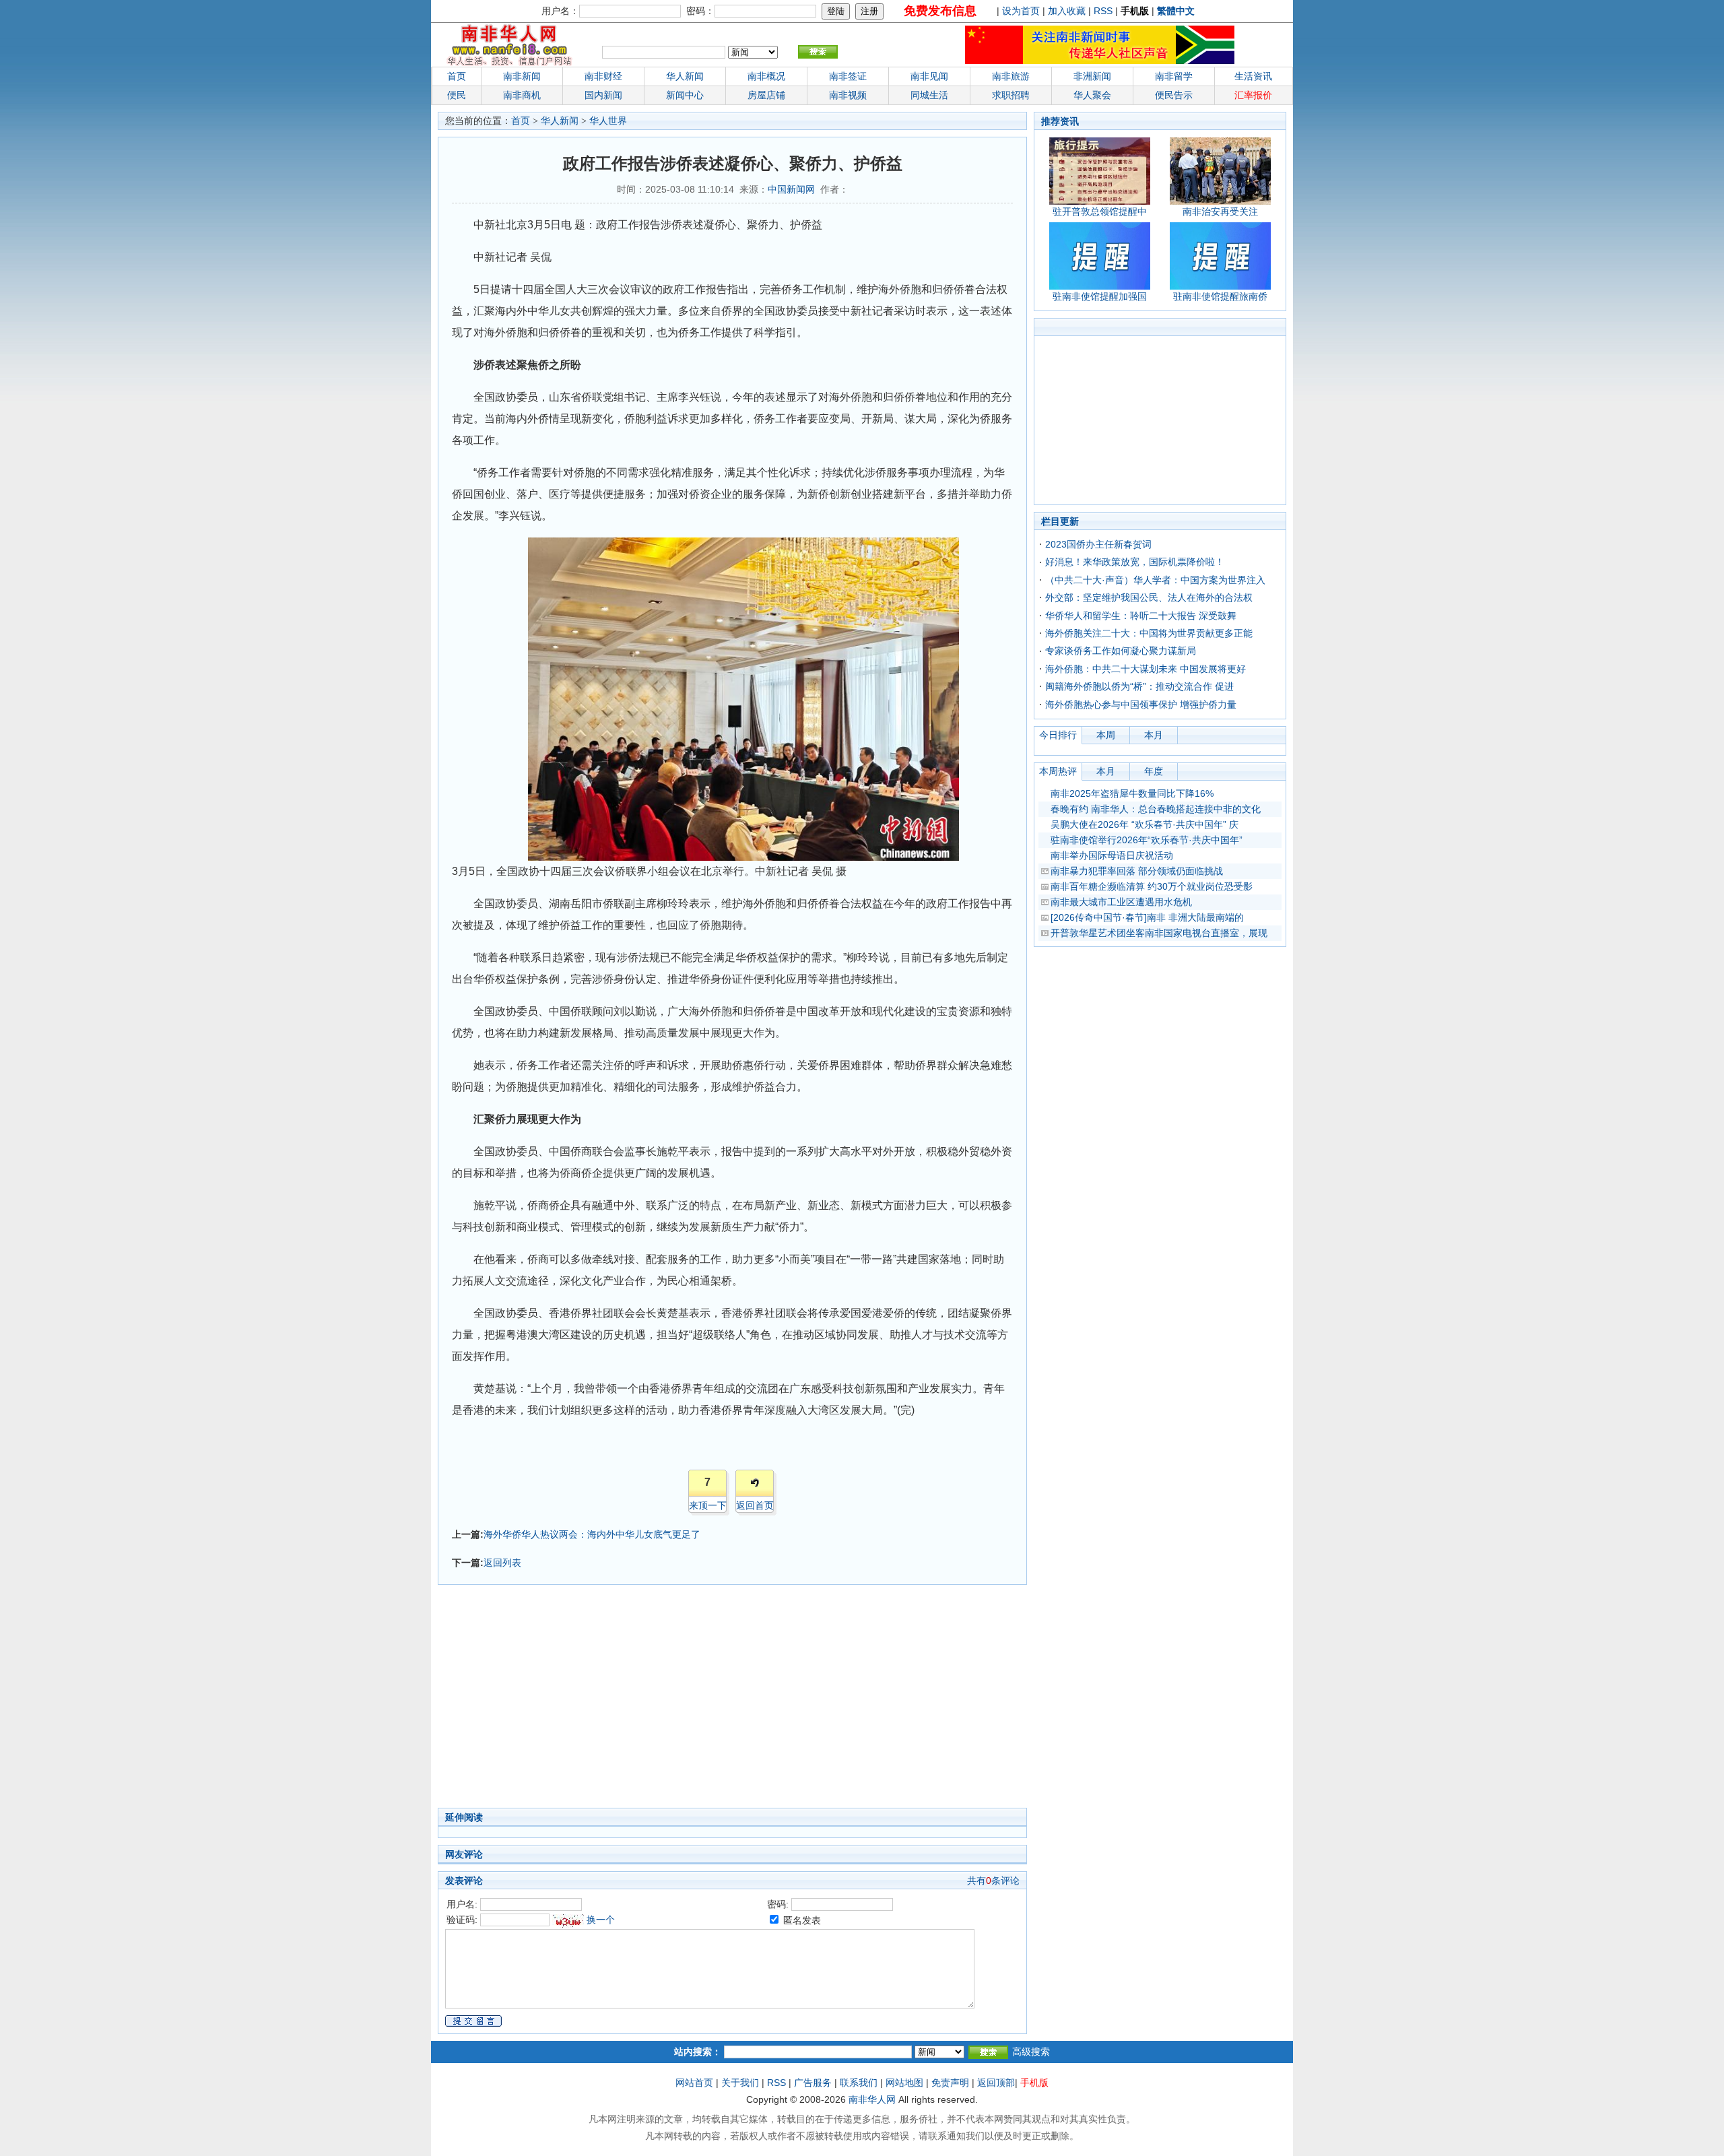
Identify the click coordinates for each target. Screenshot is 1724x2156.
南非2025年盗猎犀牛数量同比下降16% (1132, 793)
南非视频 (848, 95)
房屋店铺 (766, 95)
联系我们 (859, 2083)
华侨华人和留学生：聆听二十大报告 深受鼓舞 (1141, 616)
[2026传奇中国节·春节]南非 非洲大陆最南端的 (1147, 917)
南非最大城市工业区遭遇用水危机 (1121, 902)
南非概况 (766, 76)
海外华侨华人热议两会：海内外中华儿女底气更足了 (592, 1534)
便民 (457, 95)
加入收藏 (1067, 11)
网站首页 (694, 2083)
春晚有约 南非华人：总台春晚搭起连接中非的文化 (1156, 809)
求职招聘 (1011, 95)
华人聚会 (1092, 95)
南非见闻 (929, 76)
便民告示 (1174, 95)
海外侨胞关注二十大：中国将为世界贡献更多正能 (1149, 633)
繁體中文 (1176, 11)
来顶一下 (708, 1505)
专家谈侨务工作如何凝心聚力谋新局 (1121, 651)
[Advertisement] (667, 1700)
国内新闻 (603, 95)
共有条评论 (993, 1881)
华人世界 (608, 121)
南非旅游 (1011, 76)
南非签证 (848, 76)
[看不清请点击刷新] (568, 1921)
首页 (457, 76)
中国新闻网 (791, 189)
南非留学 (1174, 76)
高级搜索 (1031, 2052)
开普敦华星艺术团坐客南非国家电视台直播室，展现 (1159, 933)
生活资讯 (1253, 76)
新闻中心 (685, 95)
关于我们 (740, 2083)
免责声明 (950, 2083)
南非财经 (603, 76)
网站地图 (904, 2083)
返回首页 (755, 1505)
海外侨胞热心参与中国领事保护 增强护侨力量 (1141, 705)
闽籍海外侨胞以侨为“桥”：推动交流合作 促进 (1139, 686)
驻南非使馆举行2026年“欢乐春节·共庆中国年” (1147, 840)
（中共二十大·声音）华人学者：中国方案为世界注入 (1155, 580)
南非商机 (522, 95)
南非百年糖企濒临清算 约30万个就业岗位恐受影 (1152, 886)
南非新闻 (522, 76)
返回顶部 (996, 2083)
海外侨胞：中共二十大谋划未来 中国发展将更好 (1146, 669)
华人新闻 (560, 121)
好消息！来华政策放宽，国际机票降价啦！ (1135, 562)
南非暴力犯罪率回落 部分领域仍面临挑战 (1137, 871)
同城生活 (929, 95)
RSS (1103, 11)
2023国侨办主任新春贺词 (1098, 544)
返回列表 (502, 1563)
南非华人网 (872, 2099)
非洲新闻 (1092, 76)
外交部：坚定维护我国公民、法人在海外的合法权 (1149, 597)
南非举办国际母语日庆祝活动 (1112, 855)
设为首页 (1021, 11)
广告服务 (813, 2083)
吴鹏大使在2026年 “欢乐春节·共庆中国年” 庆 (1145, 824)
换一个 (601, 1920)
